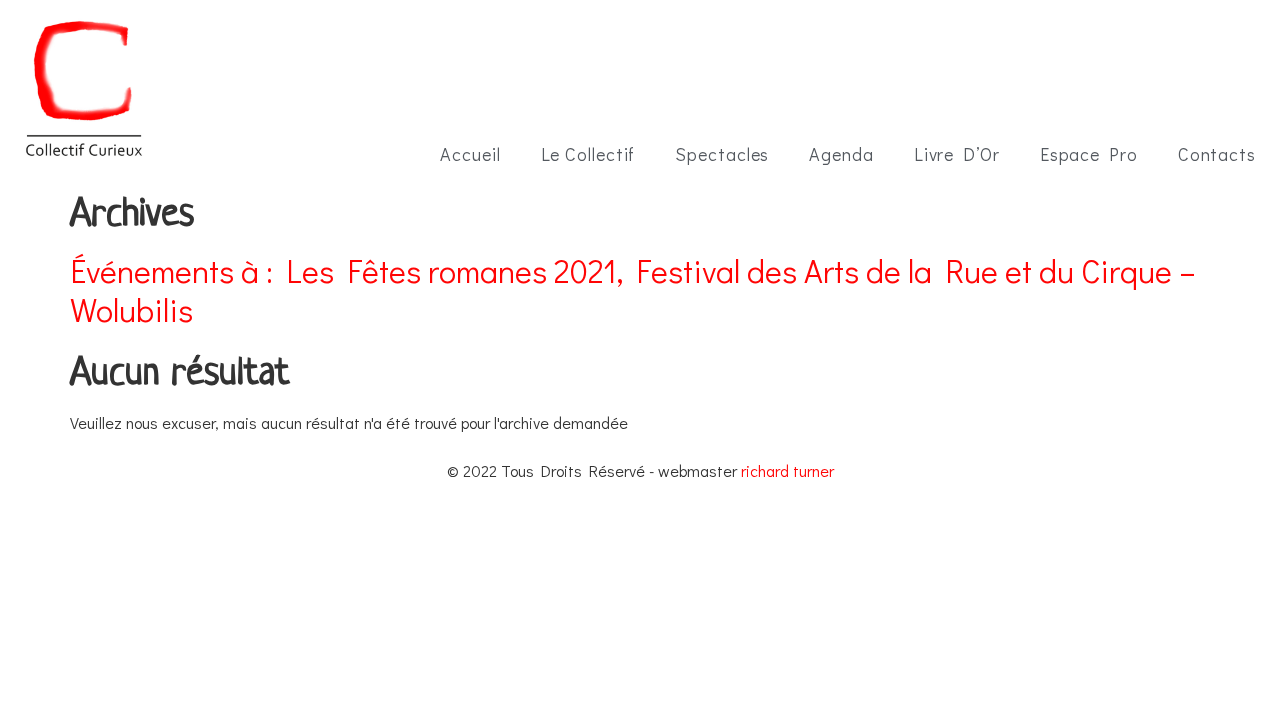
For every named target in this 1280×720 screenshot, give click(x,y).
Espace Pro (1089, 154)
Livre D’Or (957, 154)
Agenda (841, 154)
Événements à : (633, 290)
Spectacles (722, 154)
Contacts (1217, 154)
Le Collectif (588, 154)
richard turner (787, 470)
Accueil (470, 154)
